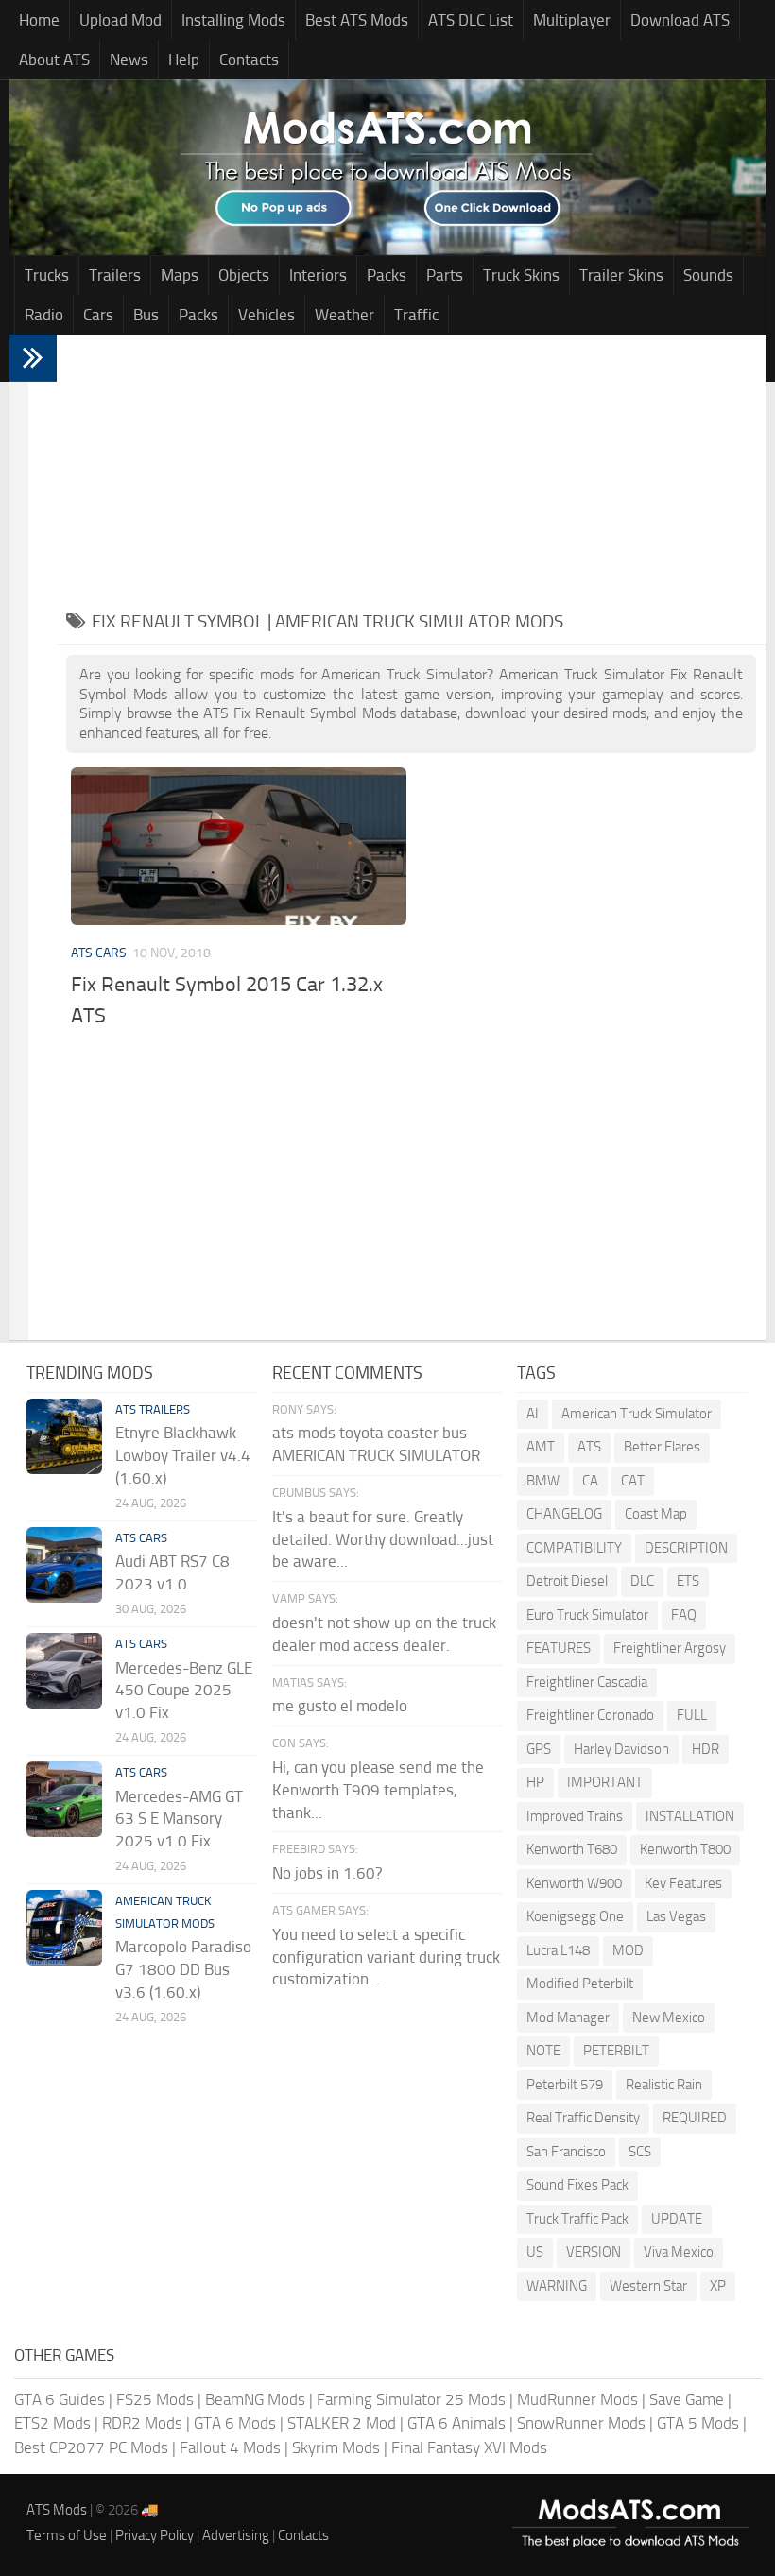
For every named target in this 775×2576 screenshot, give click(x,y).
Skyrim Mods (336, 2447)
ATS (589, 1447)
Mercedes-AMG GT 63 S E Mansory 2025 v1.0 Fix (179, 1819)
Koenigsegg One (575, 1916)
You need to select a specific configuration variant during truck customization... (386, 1957)
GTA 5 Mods (698, 2423)
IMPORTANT (605, 1782)
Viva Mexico (679, 2252)
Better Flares (662, 1447)
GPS (539, 1749)
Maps (180, 275)
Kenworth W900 (574, 1883)
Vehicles (267, 315)
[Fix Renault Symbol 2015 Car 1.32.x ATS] (238, 846)
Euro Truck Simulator (587, 1615)
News (129, 60)
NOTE (543, 2051)
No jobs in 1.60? (327, 1873)
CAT (633, 1481)
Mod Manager (568, 2018)
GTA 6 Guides (60, 2399)
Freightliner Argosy (670, 1648)
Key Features (683, 1883)
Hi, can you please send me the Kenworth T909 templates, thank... (378, 1790)
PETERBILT (616, 2051)
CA (590, 1481)
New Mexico (669, 2018)
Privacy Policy (155, 2535)
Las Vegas (676, 1916)
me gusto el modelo (340, 1706)
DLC (642, 1581)
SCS (640, 2152)
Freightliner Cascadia (587, 1682)
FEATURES (559, 1648)
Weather (344, 315)
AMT (541, 1447)
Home (39, 20)
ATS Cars (99, 953)
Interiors (318, 275)
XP (718, 2286)
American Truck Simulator (637, 1414)
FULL (692, 1715)
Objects (244, 275)
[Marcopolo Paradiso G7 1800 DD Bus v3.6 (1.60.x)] (64, 1928)
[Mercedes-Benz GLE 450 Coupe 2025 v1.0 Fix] (64, 1671)
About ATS (54, 60)
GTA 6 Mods (235, 2423)
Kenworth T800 (685, 1849)
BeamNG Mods (255, 2399)
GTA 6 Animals (456, 2423)
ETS (688, 1581)
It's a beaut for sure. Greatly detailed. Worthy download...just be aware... (383, 1539)
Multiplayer (572, 20)
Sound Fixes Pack (577, 2185)
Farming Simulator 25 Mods (411, 2399)
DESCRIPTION (686, 1548)
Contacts (249, 60)
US (535, 2252)
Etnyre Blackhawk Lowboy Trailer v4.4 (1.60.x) (183, 1455)
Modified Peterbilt (580, 1984)
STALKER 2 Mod (342, 2423)
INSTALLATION (690, 1816)
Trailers (115, 275)
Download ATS (680, 20)
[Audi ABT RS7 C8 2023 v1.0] (64, 1565)
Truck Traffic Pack (577, 2219)
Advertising (236, 2535)
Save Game (687, 2399)
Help (184, 60)
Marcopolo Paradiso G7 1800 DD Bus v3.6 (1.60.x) (183, 1969)
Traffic (416, 315)
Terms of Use (67, 2535)
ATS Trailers (153, 1409)
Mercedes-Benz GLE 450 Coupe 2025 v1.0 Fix (184, 1691)
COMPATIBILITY (574, 1548)
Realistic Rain (664, 2085)
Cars (98, 315)
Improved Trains (575, 1816)
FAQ (684, 1615)
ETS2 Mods (52, 2423)
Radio (44, 315)
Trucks (47, 275)
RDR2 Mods (142, 2423)
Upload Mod (121, 20)
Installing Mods (233, 20)
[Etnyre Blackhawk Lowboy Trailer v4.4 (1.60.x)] (64, 1436)
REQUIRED (695, 2118)
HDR (706, 1749)
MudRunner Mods (577, 2399)
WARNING (557, 2286)
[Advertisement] (411, 467)
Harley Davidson (621, 1749)
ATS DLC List (471, 20)
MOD (628, 1950)
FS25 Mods (155, 2399)
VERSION (594, 2252)
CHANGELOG (564, 1514)
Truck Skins (521, 275)
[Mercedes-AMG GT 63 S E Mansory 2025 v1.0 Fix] (64, 1799)
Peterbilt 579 (565, 2085)
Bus (146, 315)
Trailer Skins (621, 275)
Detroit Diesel (567, 1581)
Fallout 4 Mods (230, 2447)
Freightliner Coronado (590, 1715)
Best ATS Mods (357, 20)
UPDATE (677, 2219)
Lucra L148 (558, 1950)
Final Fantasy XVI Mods (469, 2447)
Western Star (648, 2286)
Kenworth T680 (572, 1849)
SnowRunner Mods (581, 2423)
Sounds (708, 275)
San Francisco (566, 2152)
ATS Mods (57, 2510)
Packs (387, 275)
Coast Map (656, 1514)
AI (533, 1414)
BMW (543, 1481)
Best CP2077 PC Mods (91, 2447)
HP (535, 1782)
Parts (445, 275)
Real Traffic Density (583, 2118)
